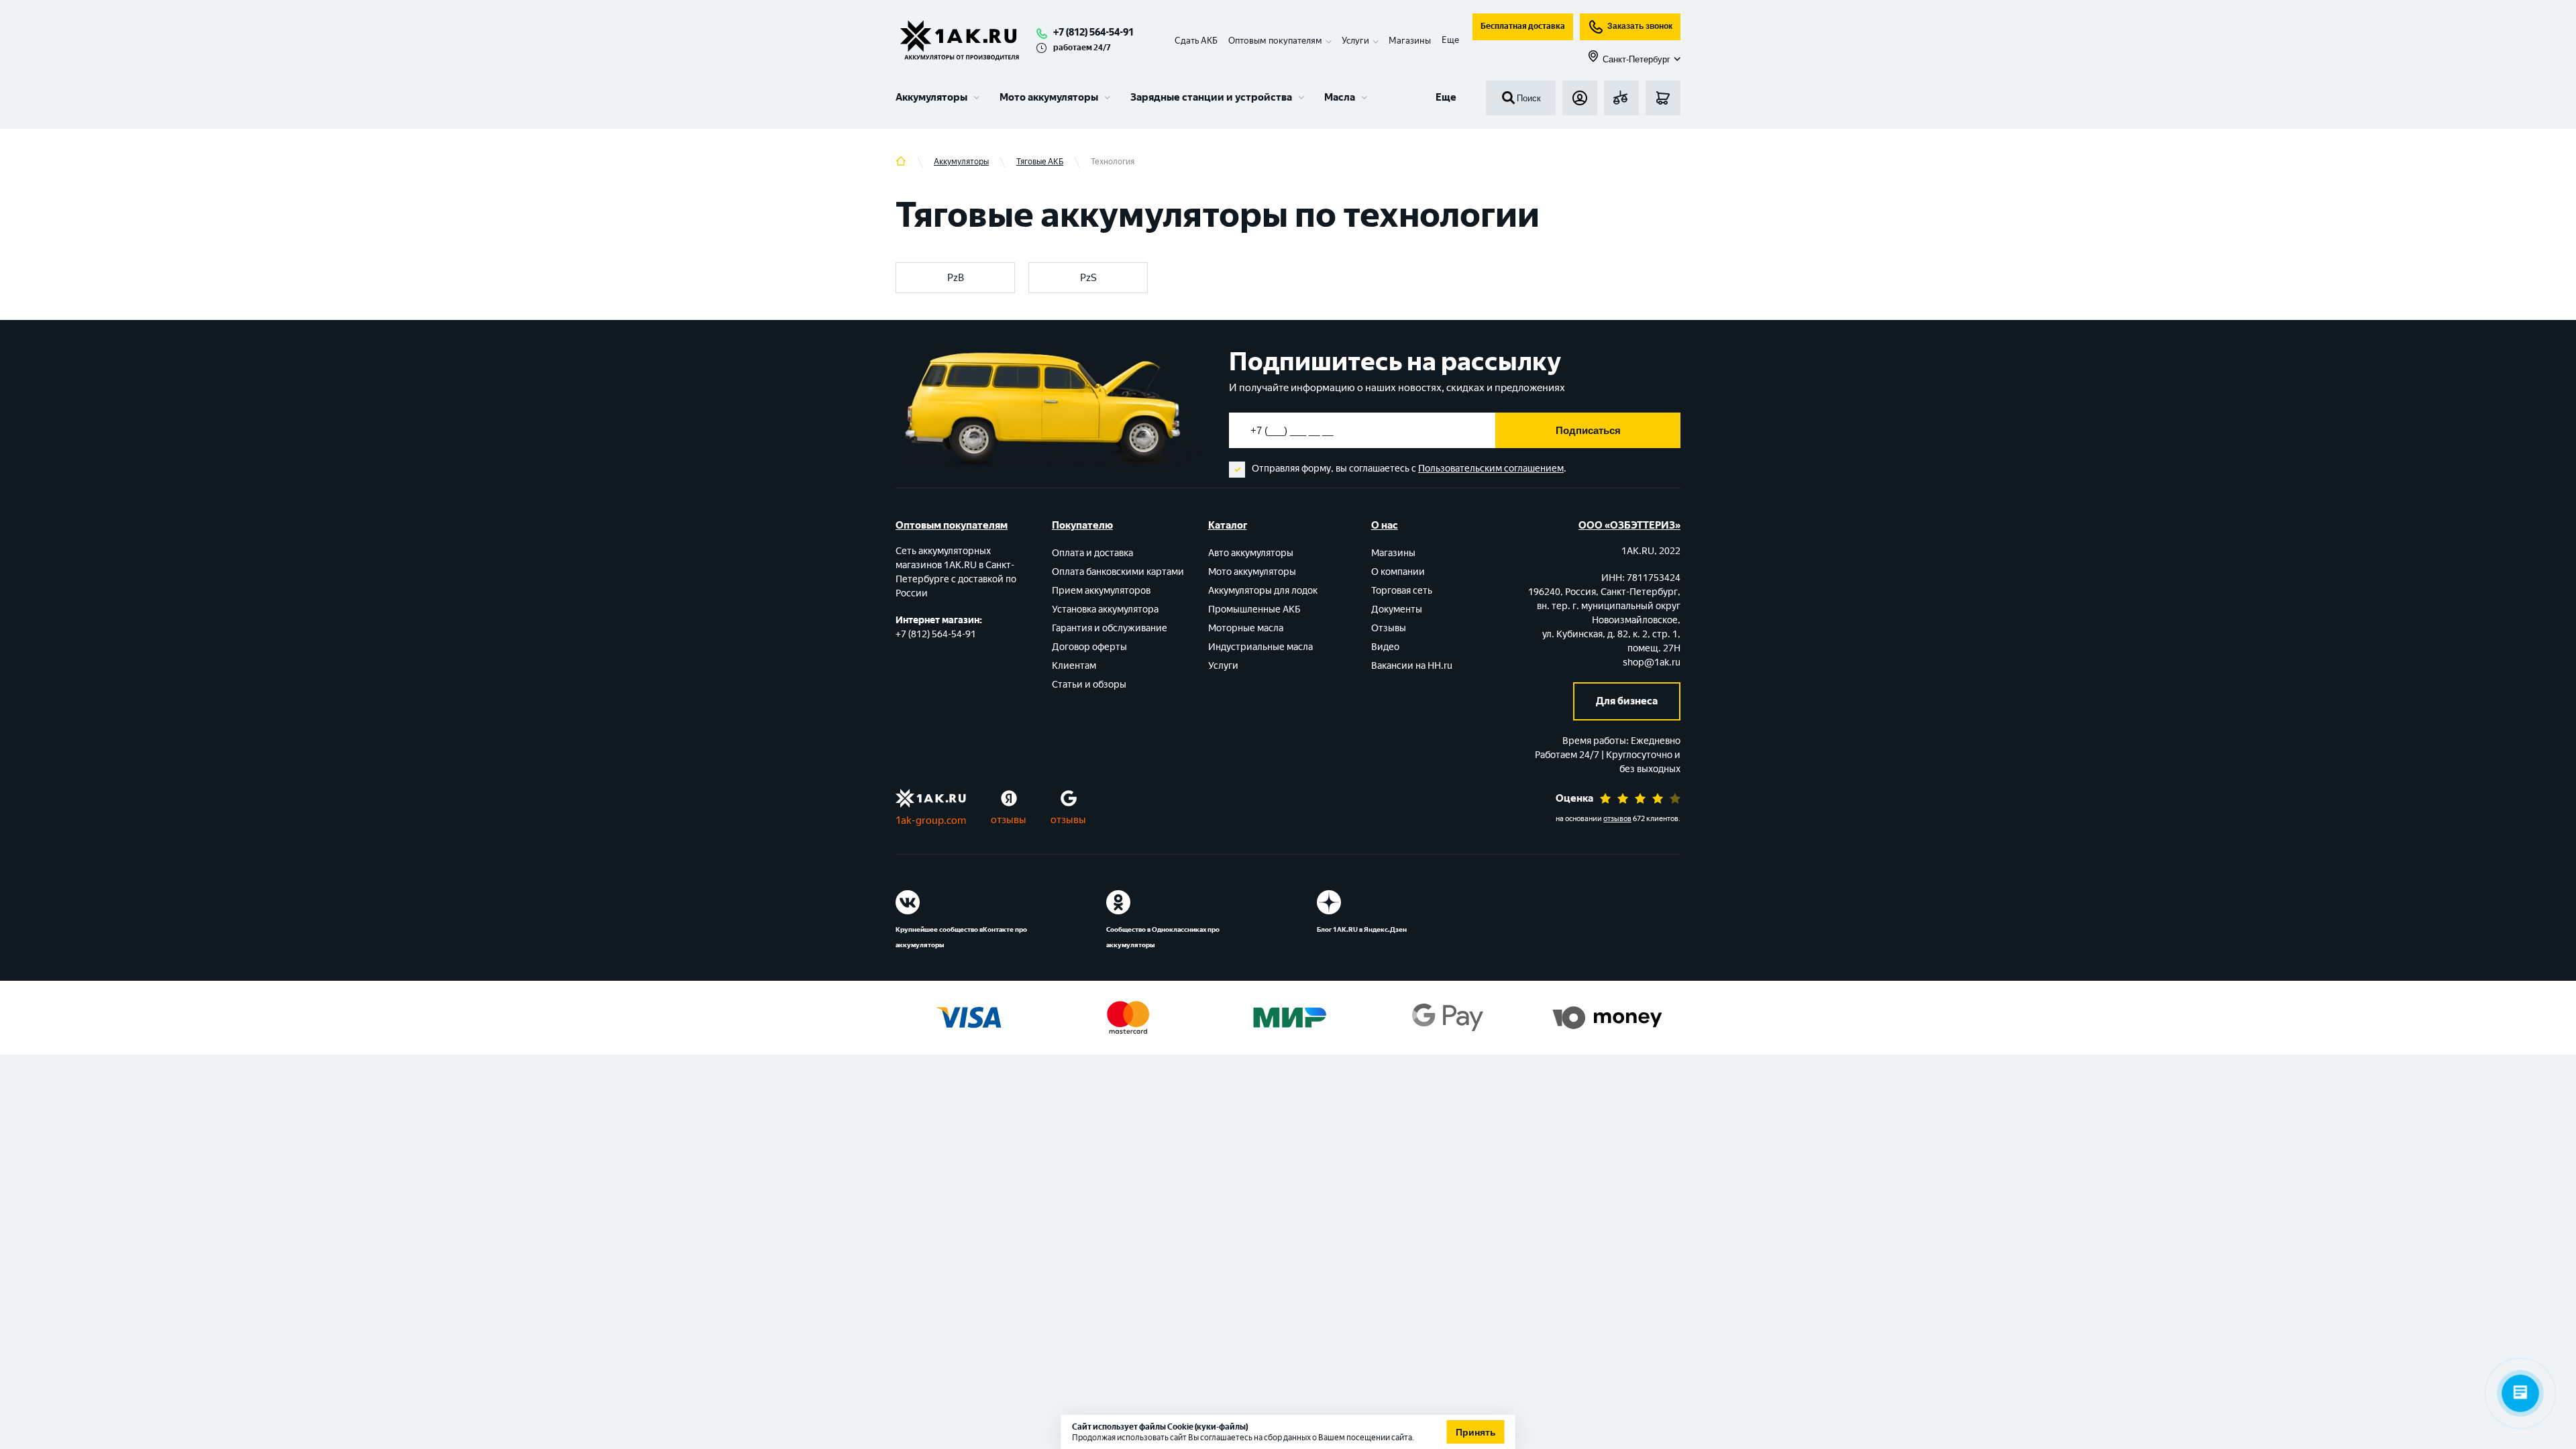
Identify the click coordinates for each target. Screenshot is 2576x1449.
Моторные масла (1246, 628)
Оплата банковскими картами (1118, 572)
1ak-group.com (931, 820)
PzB (956, 278)
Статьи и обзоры (1089, 685)
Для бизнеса (1627, 701)
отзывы (1009, 820)
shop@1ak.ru (1652, 662)
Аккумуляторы (931, 97)
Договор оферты (1089, 647)
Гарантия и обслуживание (1110, 628)
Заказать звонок (1640, 26)
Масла (1340, 97)
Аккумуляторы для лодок (1263, 591)
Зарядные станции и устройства (1211, 97)
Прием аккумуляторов (1101, 591)
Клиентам (1074, 666)
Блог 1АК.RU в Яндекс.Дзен (1362, 929)
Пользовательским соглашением (1491, 469)
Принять (1476, 1432)
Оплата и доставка (1092, 553)
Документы (1397, 609)
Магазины (1410, 41)
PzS (1088, 278)
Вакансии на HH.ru (1412, 666)
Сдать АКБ (1196, 41)
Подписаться (1588, 430)
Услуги (1223, 666)
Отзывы (1389, 628)
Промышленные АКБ (1254, 609)
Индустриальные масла (1260, 647)
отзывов (1617, 819)
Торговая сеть (1402, 591)
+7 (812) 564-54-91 (1093, 32)
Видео (1385, 647)
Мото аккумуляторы (1049, 97)
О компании (1398, 572)
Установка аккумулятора (1105, 609)
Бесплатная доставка (1523, 26)
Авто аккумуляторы (1251, 553)
